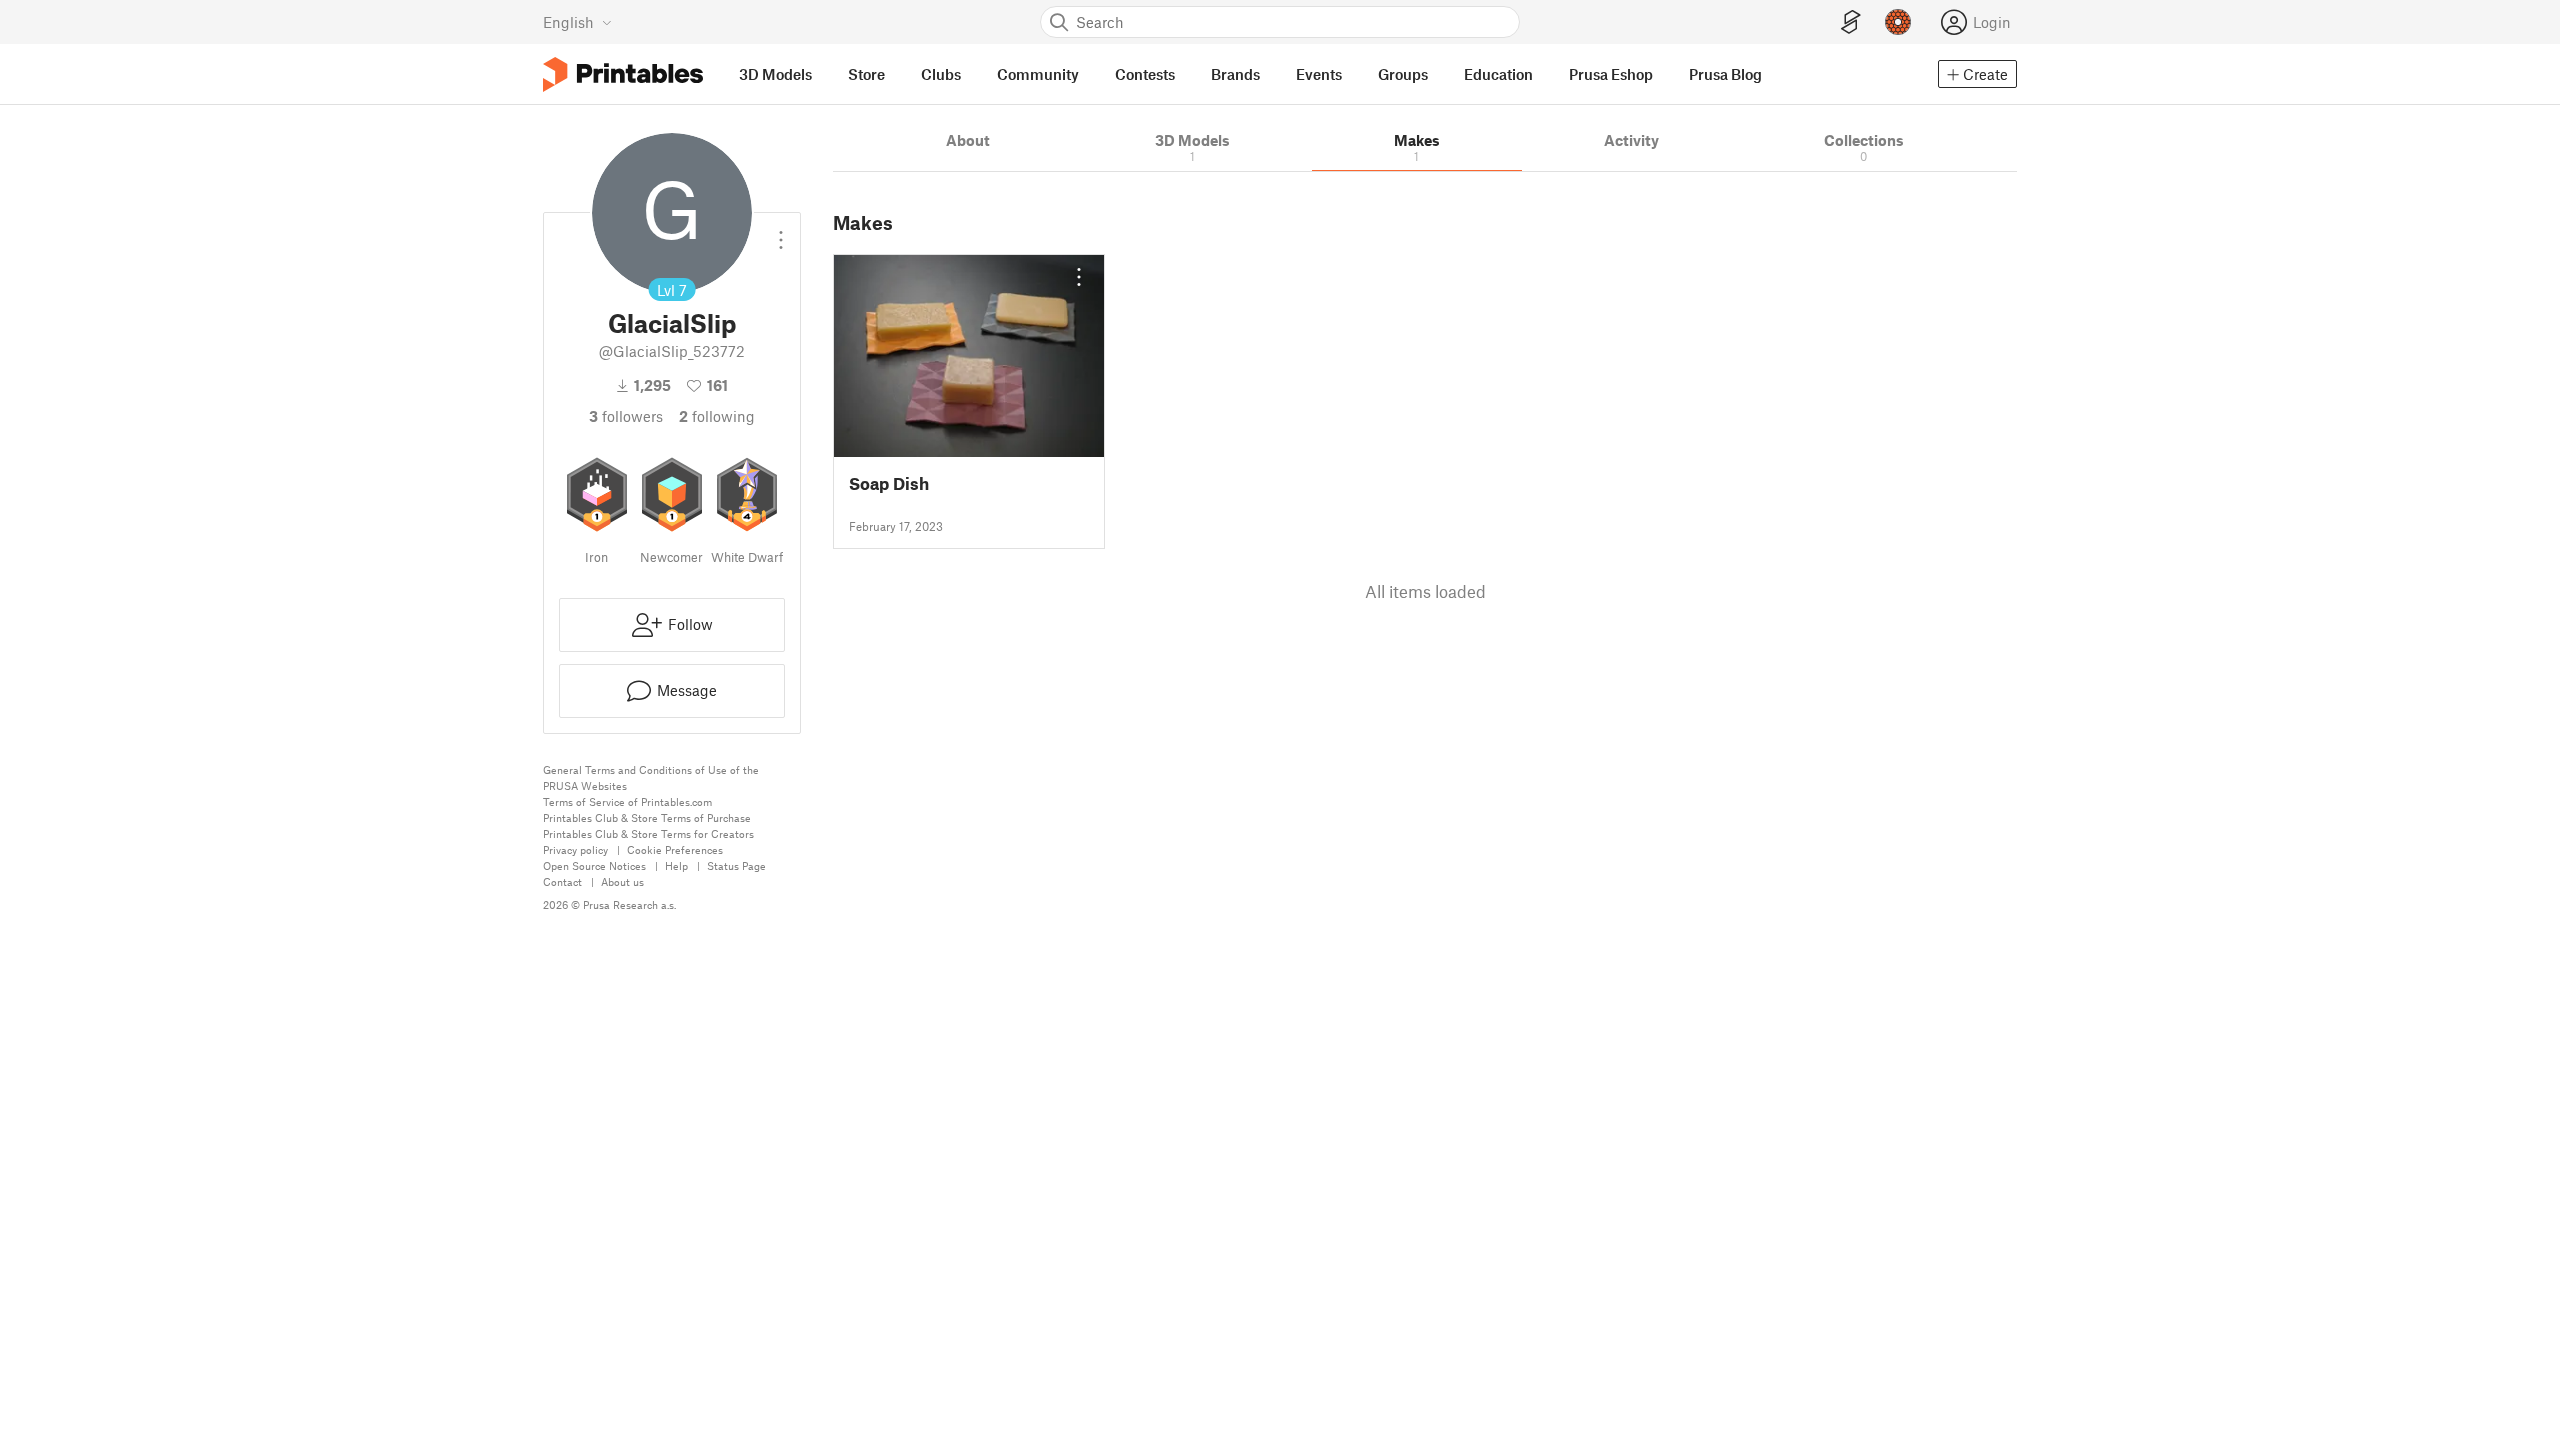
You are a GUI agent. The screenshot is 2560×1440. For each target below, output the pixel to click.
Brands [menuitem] (1235, 74)
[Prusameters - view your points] (1898, 22)
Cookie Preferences (675, 849)
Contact (562, 881)
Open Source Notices (594, 865)
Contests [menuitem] (1145, 74)
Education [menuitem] (1498, 74)
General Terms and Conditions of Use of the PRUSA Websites (651, 777)
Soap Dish (889, 483)
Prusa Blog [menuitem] (1725, 74)
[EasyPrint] (1851, 22)
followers (626, 416)
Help (676, 865)
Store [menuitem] (866, 74)
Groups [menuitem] (1403, 74)
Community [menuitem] (1038, 74)
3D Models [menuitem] (775, 74)
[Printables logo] (623, 74)
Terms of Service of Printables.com (627, 801)
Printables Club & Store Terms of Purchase (647, 817)
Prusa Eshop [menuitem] (1611, 74)
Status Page (736, 865)
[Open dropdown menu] (781, 232)
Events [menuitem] (1319, 74)
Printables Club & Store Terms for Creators (648, 833)
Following (717, 416)
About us (622, 881)
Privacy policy (575, 849)
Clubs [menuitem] (941, 74)
